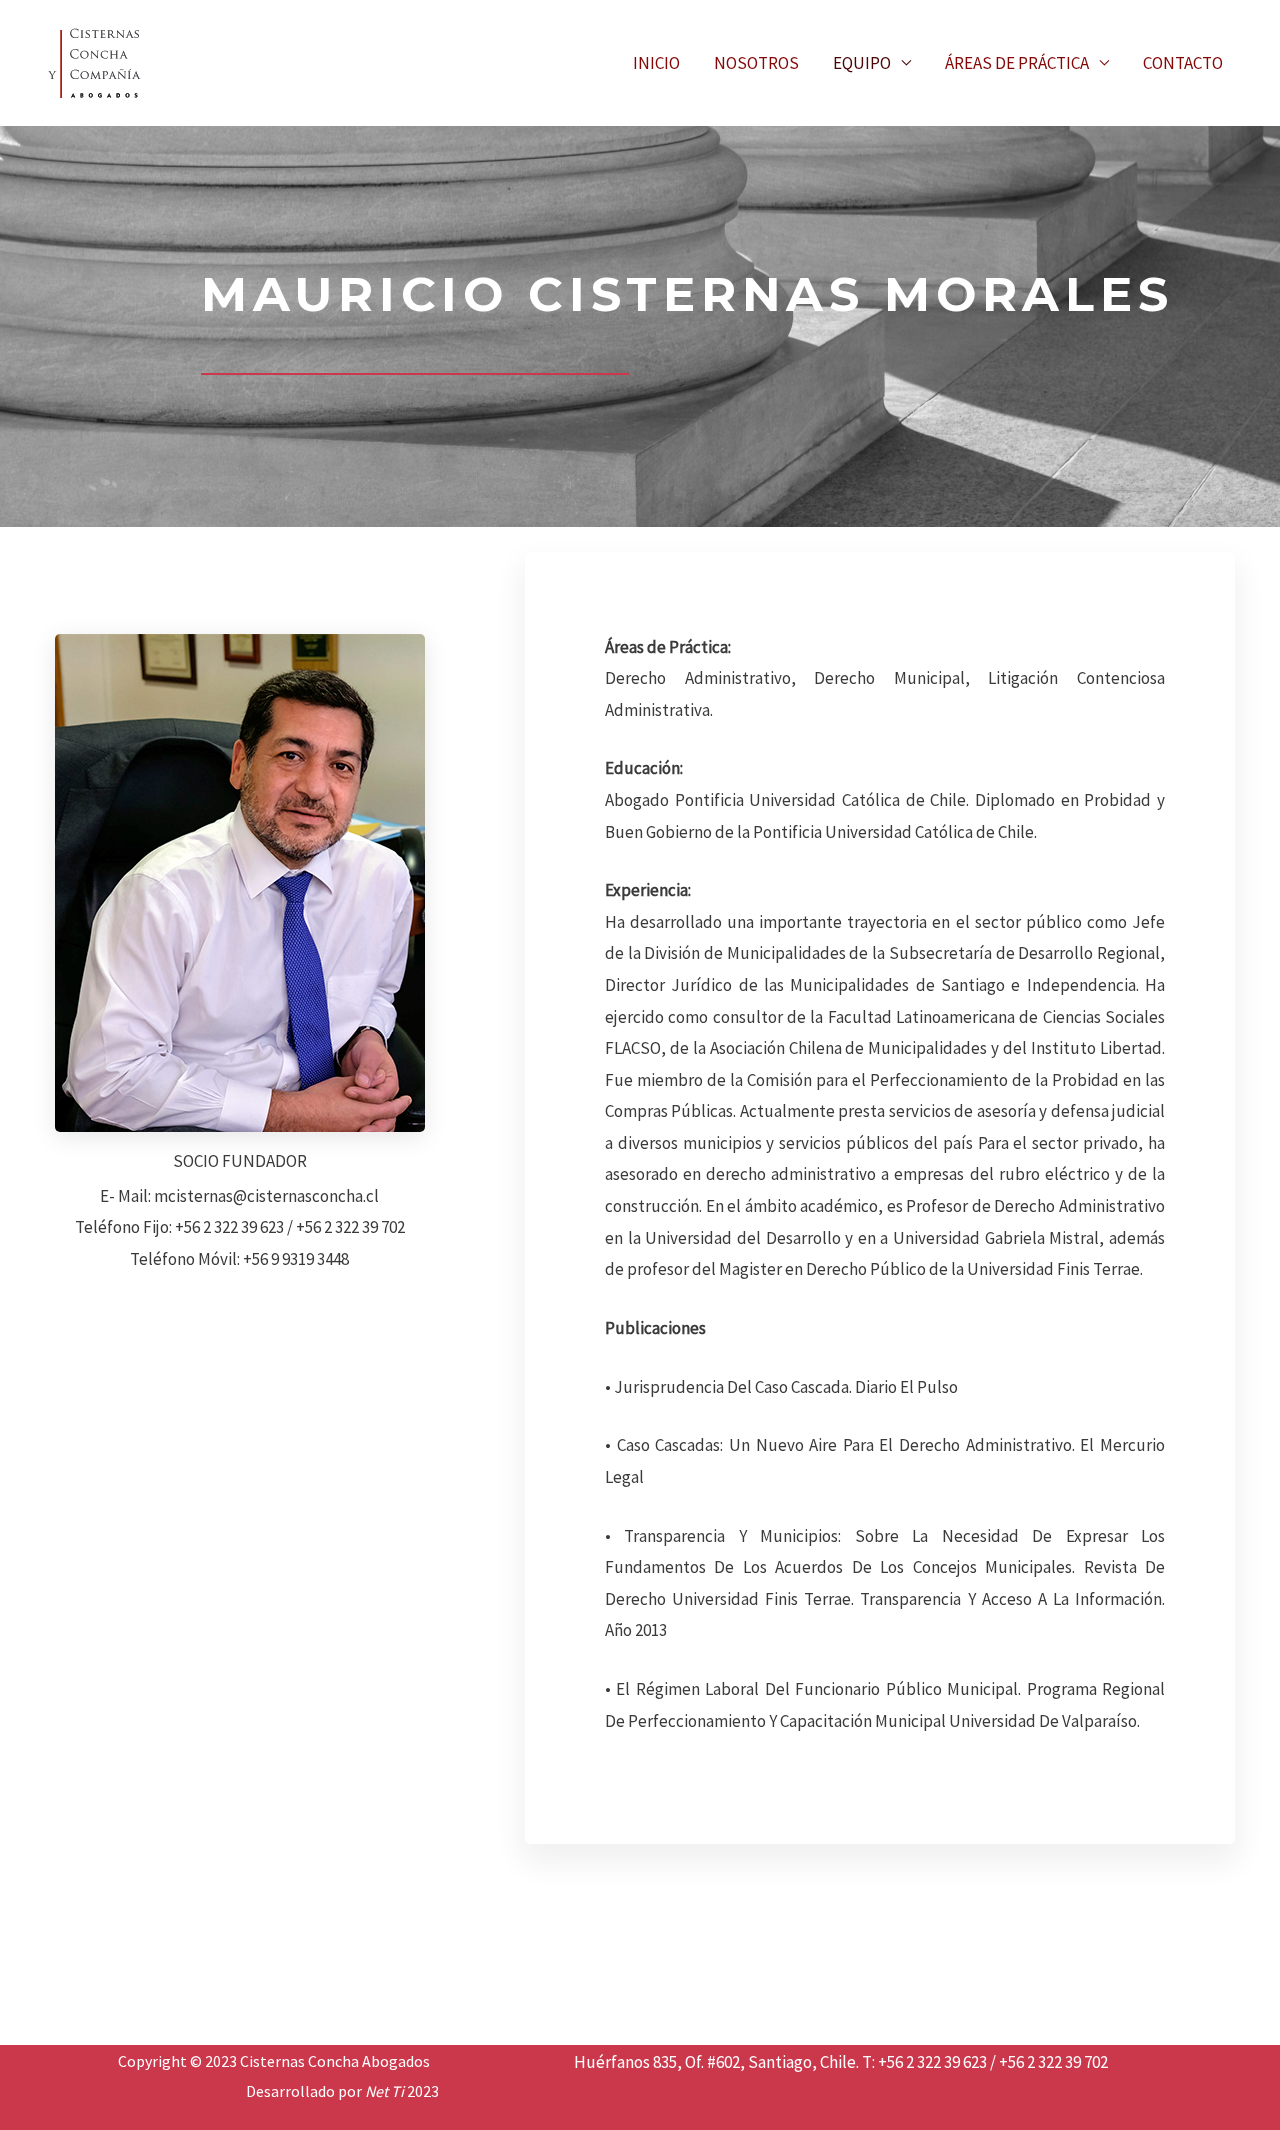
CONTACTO (1183, 63)
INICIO (656, 63)
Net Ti (384, 2091)
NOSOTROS (756, 63)
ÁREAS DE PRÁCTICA (1017, 63)
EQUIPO (862, 63)
